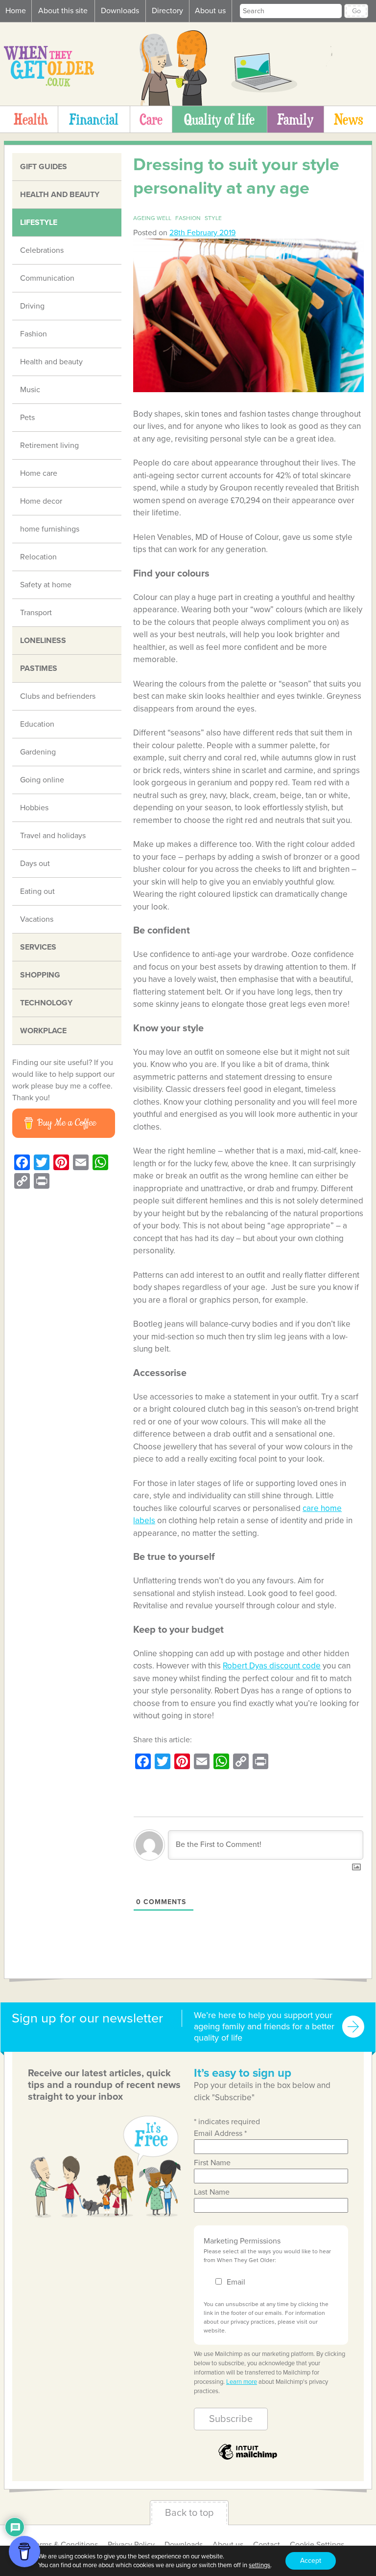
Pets (27, 418)
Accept (311, 2561)
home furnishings (50, 529)
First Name (212, 2163)
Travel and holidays (53, 836)
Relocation (38, 557)
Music (30, 390)
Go (356, 11)
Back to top (189, 2513)
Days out (35, 864)
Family (295, 119)
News (348, 119)
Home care (39, 473)
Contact (267, 2545)
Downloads (120, 11)
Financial (94, 119)
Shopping (40, 975)
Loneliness (43, 641)
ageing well (152, 218)
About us (210, 11)
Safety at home (46, 585)
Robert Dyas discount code (272, 1666)
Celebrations (42, 250)
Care (151, 119)
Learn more (242, 2382)
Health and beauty (60, 195)
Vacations (37, 919)
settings (259, 2565)
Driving (32, 306)
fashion (188, 218)
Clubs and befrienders (58, 696)
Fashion (34, 334)
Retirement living (49, 445)
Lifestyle (39, 222)
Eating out (37, 891)
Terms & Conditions (65, 2545)
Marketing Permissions (242, 2241)
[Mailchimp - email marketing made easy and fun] (248, 2459)
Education (37, 724)
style (213, 218)
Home (16, 11)
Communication (47, 278)
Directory (167, 11)
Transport (36, 613)
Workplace (43, 1031)
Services (38, 947)
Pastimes (39, 668)
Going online (42, 780)
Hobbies (34, 808)
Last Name (212, 2192)
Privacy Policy (131, 2545)
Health (31, 119)
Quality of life (219, 119)
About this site (63, 11)
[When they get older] (49, 84)
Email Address (220, 2133)
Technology (46, 1003)
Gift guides (44, 167)
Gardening (38, 752)
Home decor (41, 501)
